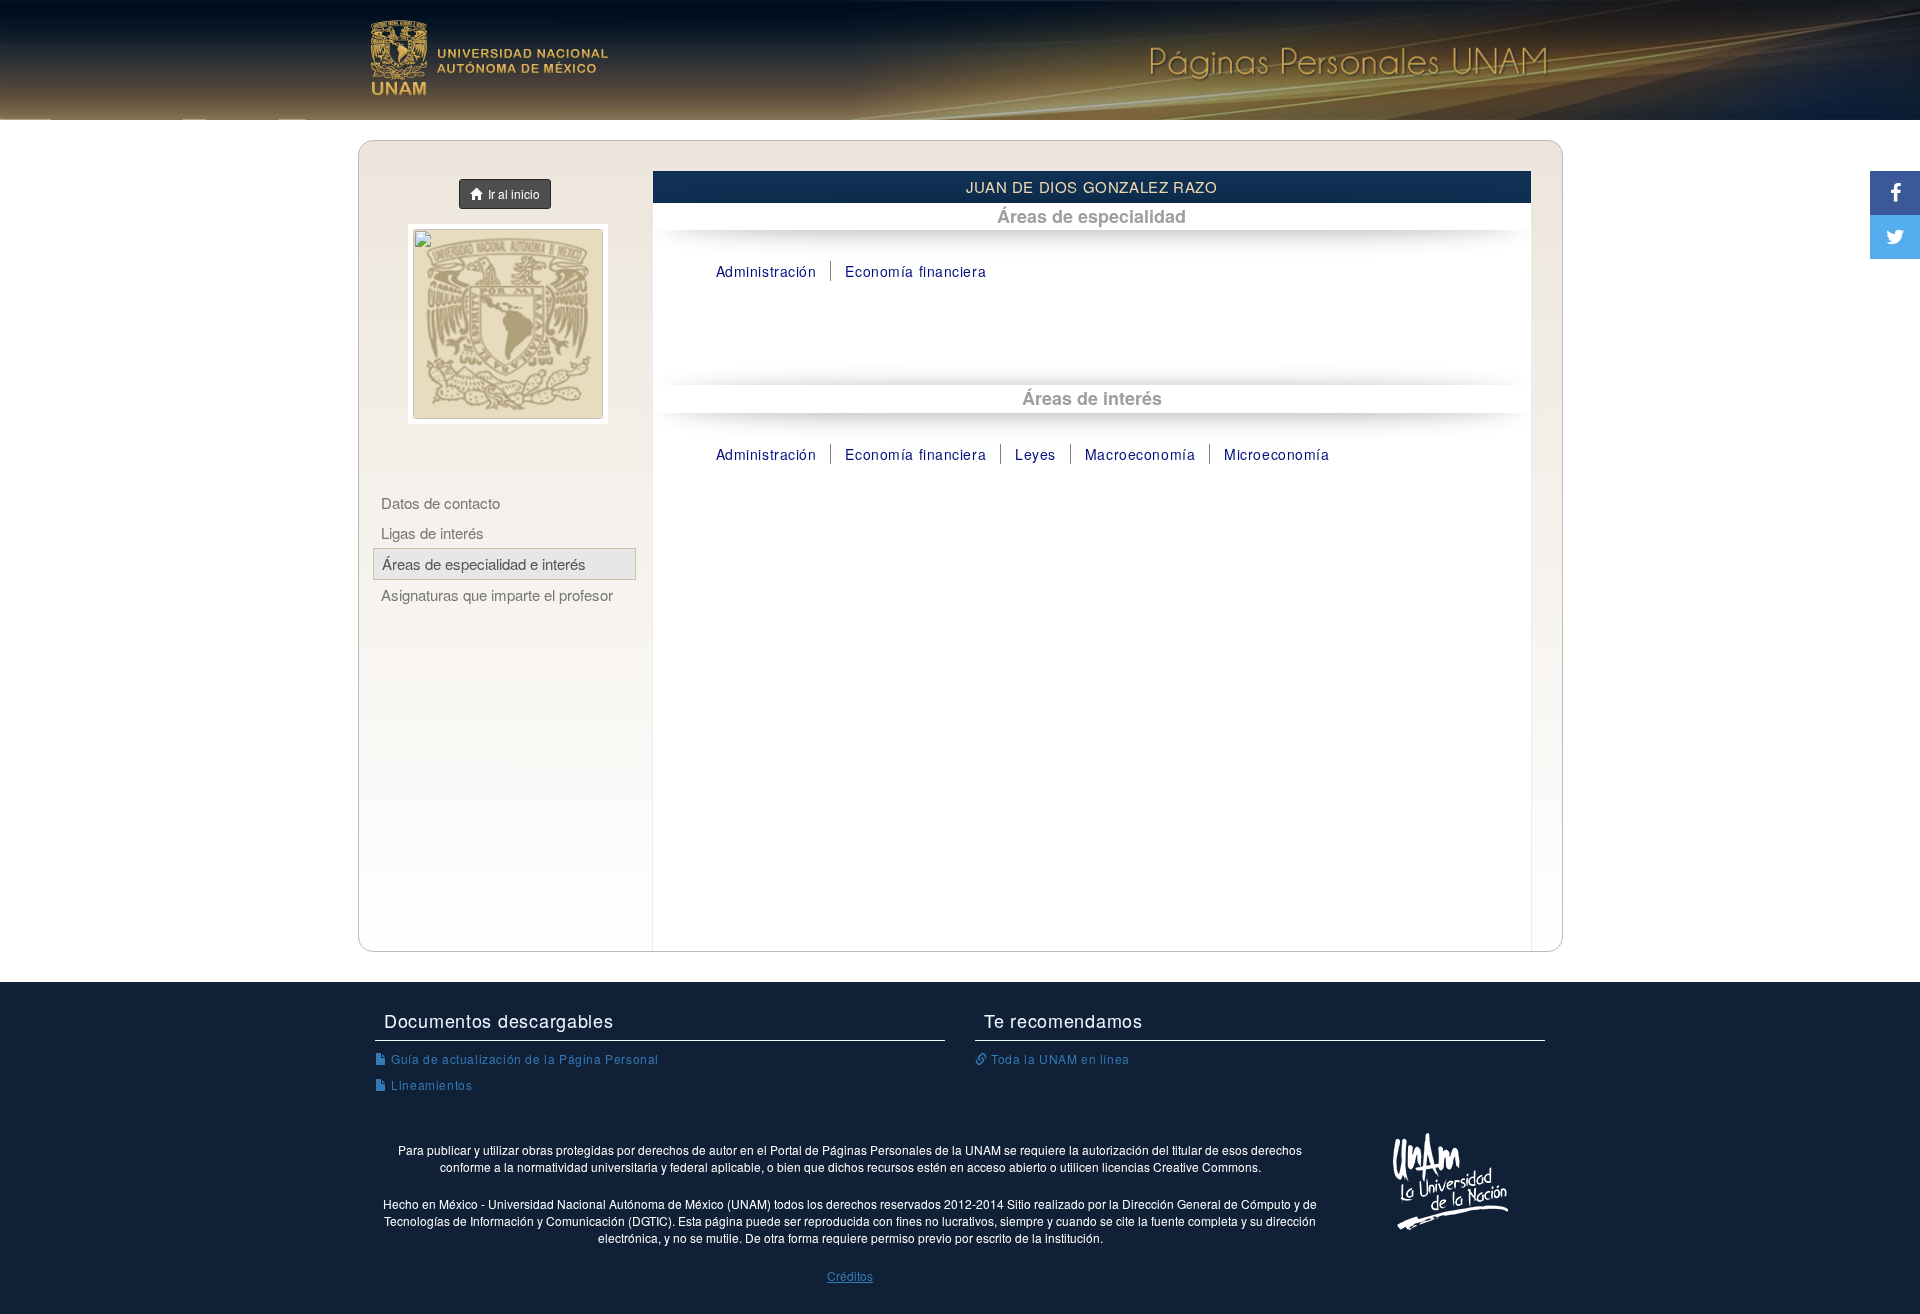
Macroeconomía (1140, 454)
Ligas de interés (432, 532)
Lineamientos (430, 1084)
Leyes (1035, 454)
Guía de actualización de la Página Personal (523, 1058)
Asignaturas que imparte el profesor (497, 594)
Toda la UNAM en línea (1059, 1058)
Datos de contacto (440, 502)
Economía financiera (915, 271)
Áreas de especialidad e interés (484, 563)
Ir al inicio (511, 193)
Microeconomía (1276, 454)
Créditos (850, 1275)
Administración (766, 271)
